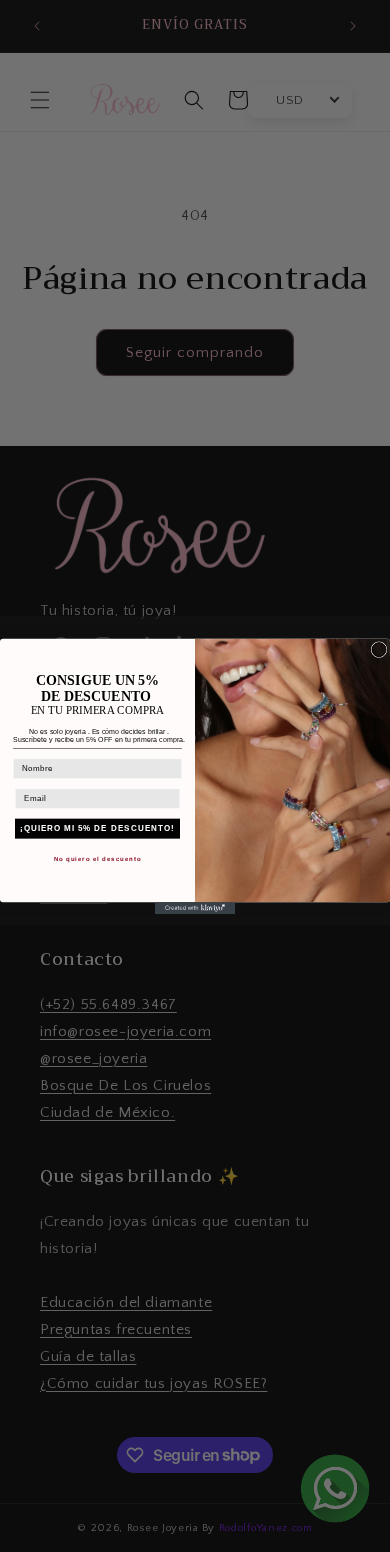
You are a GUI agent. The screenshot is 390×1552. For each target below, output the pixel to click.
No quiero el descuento (98, 858)
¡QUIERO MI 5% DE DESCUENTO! (97, 828)
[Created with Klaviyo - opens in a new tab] (195, 908)
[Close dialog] (379, 649)
